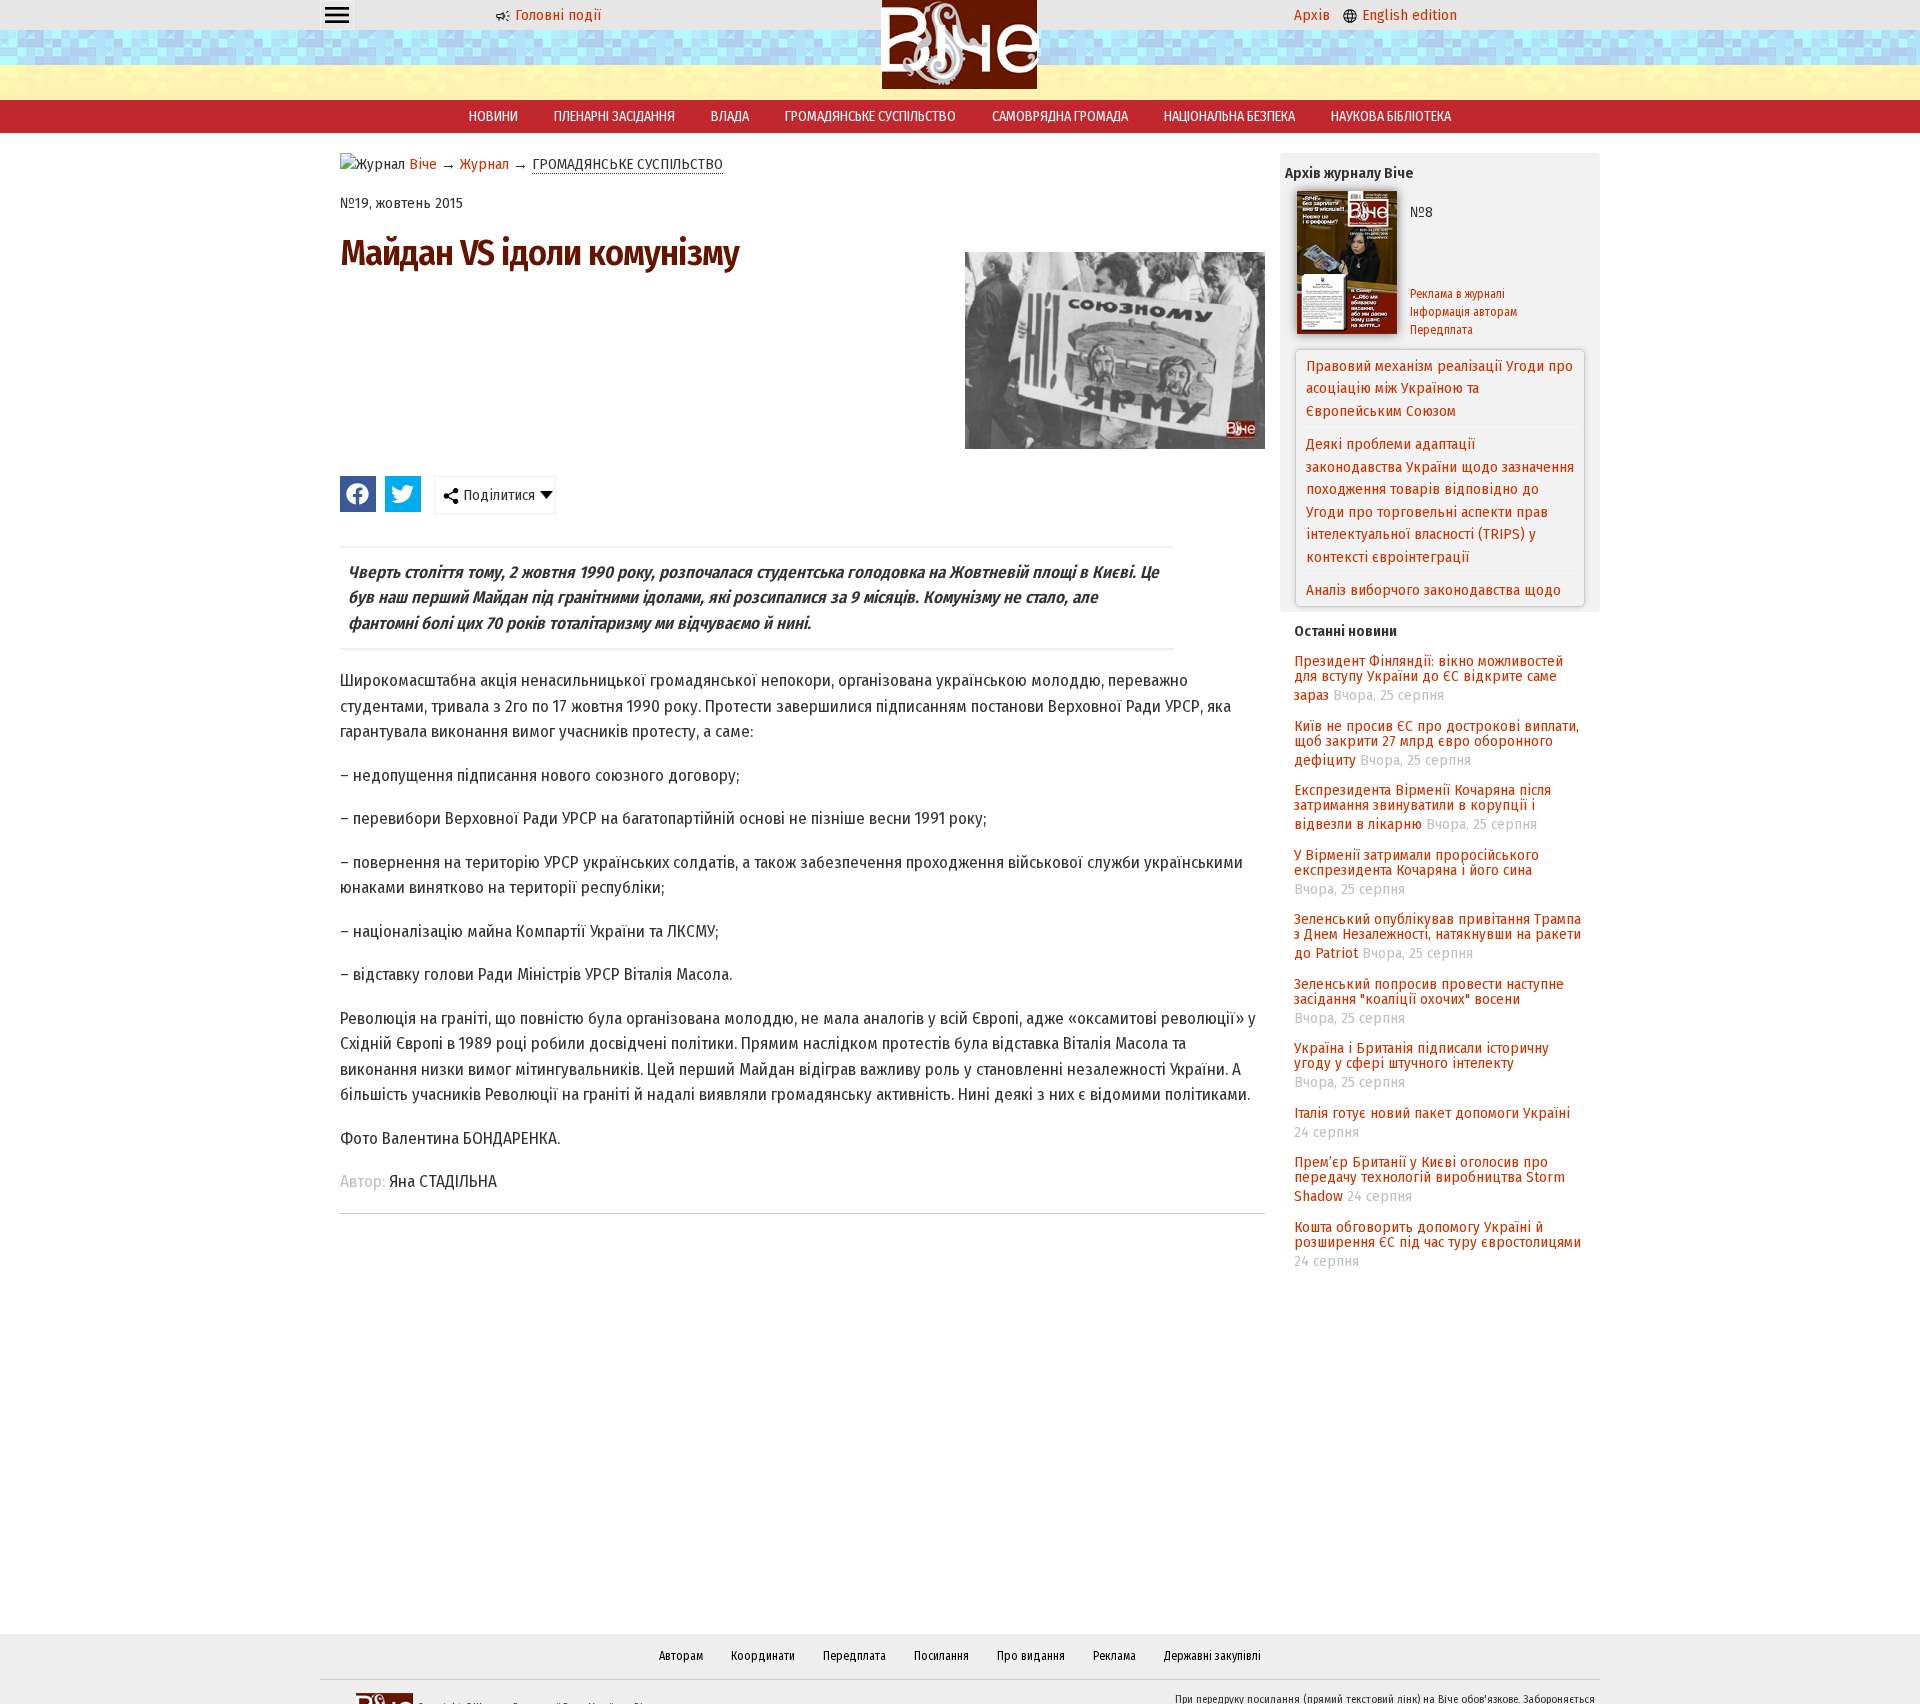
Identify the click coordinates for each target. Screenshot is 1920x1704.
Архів (1312, 15)
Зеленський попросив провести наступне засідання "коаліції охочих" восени (1429, 991)
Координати (763, 1656)
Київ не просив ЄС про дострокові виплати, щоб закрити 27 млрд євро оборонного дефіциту (1436, 743)
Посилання (941, 1656)
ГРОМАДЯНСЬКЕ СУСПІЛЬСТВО (870, 116)
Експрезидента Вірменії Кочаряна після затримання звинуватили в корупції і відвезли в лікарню (1422, 807)
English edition (1407, 15)
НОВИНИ (493, 116)
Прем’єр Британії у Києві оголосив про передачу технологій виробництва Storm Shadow (1429, 1179)
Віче (423, 164)
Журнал (484, 164)
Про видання (1031, 1656)
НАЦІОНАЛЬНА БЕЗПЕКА (1229, 116)
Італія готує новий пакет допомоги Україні (1432, 1113)
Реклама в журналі (1457, 294)
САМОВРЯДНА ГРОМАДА (1060, 116)
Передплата (1441, 330)
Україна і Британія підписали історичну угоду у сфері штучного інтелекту (1421, 1055)
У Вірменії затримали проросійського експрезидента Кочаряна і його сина (1416, 862)
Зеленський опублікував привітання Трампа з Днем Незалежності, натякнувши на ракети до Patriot (1437, 936)
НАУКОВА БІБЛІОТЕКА (1391, 116)
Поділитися (497, 495)
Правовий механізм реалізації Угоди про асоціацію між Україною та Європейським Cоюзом (1439, 388)
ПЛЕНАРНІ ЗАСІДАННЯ (614, 116)
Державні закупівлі (1212, 1656)
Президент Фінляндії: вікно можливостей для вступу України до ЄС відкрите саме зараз (1428, 678)
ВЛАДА (730, 116)
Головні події (556, 15)
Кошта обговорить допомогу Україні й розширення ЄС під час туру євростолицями (1437, 1234)
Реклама (1114, 1656)
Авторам (681, 1656)
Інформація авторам (1463, 312)
